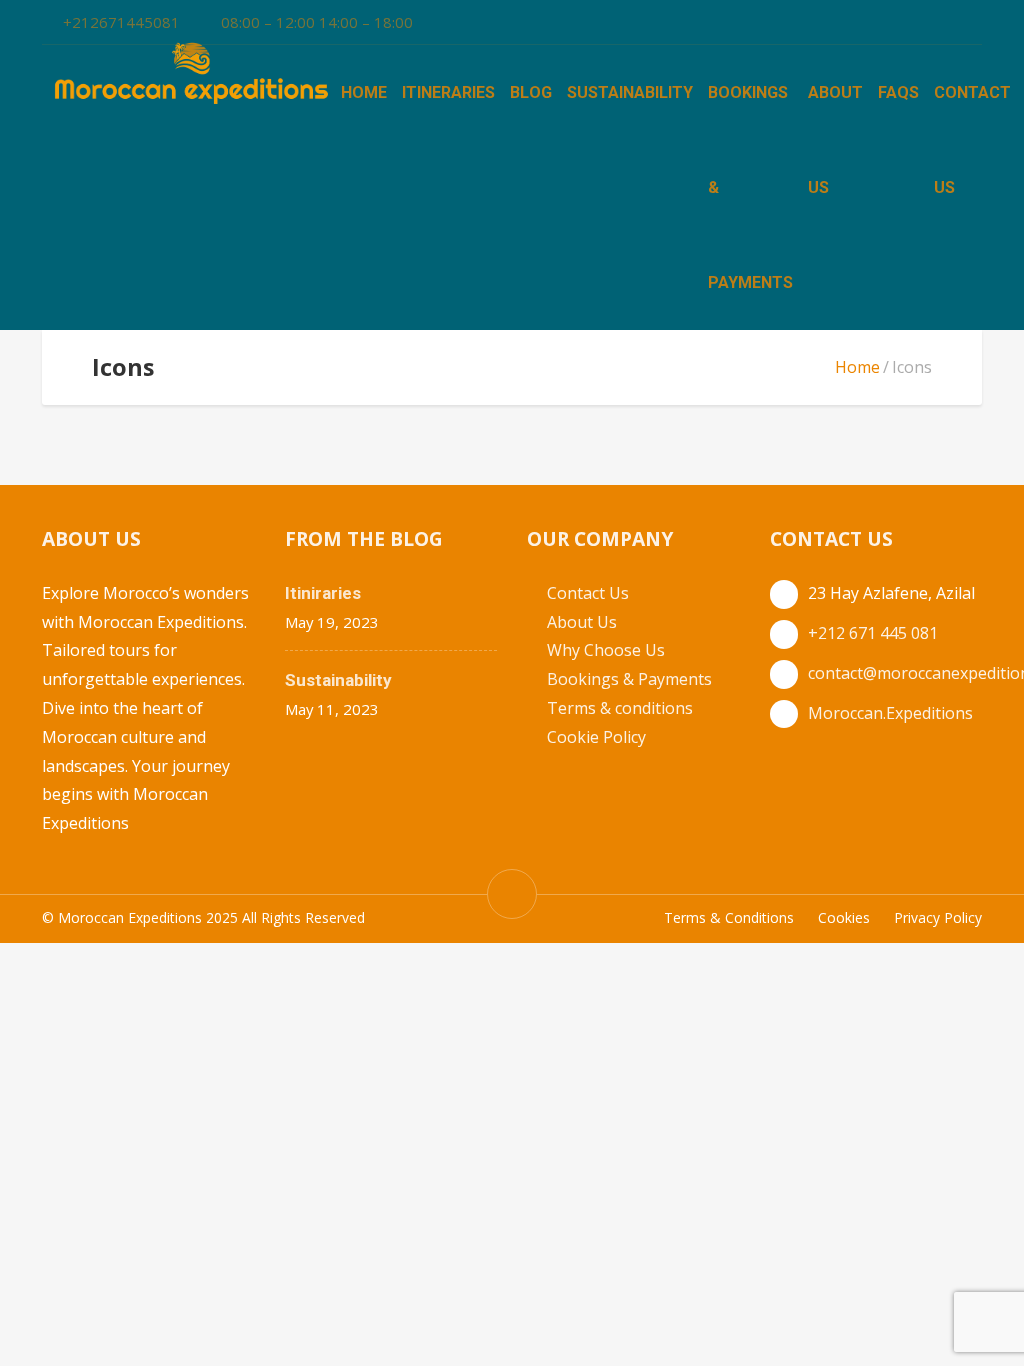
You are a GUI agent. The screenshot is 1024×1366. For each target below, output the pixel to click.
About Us (582, 622)
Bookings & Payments (629, 679)
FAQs (898, 92)
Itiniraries (323, 593)
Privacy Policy (938, 917)
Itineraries (448, 92)
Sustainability (630, 92)
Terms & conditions (620, 708)
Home (364, 92)
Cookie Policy (596, 737)
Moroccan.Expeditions (890, 713)
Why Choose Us (606, 650)
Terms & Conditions (729, 917)
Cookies (844, 917)
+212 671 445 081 (873, 633)
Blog (531, 92)
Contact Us (588, 593)
